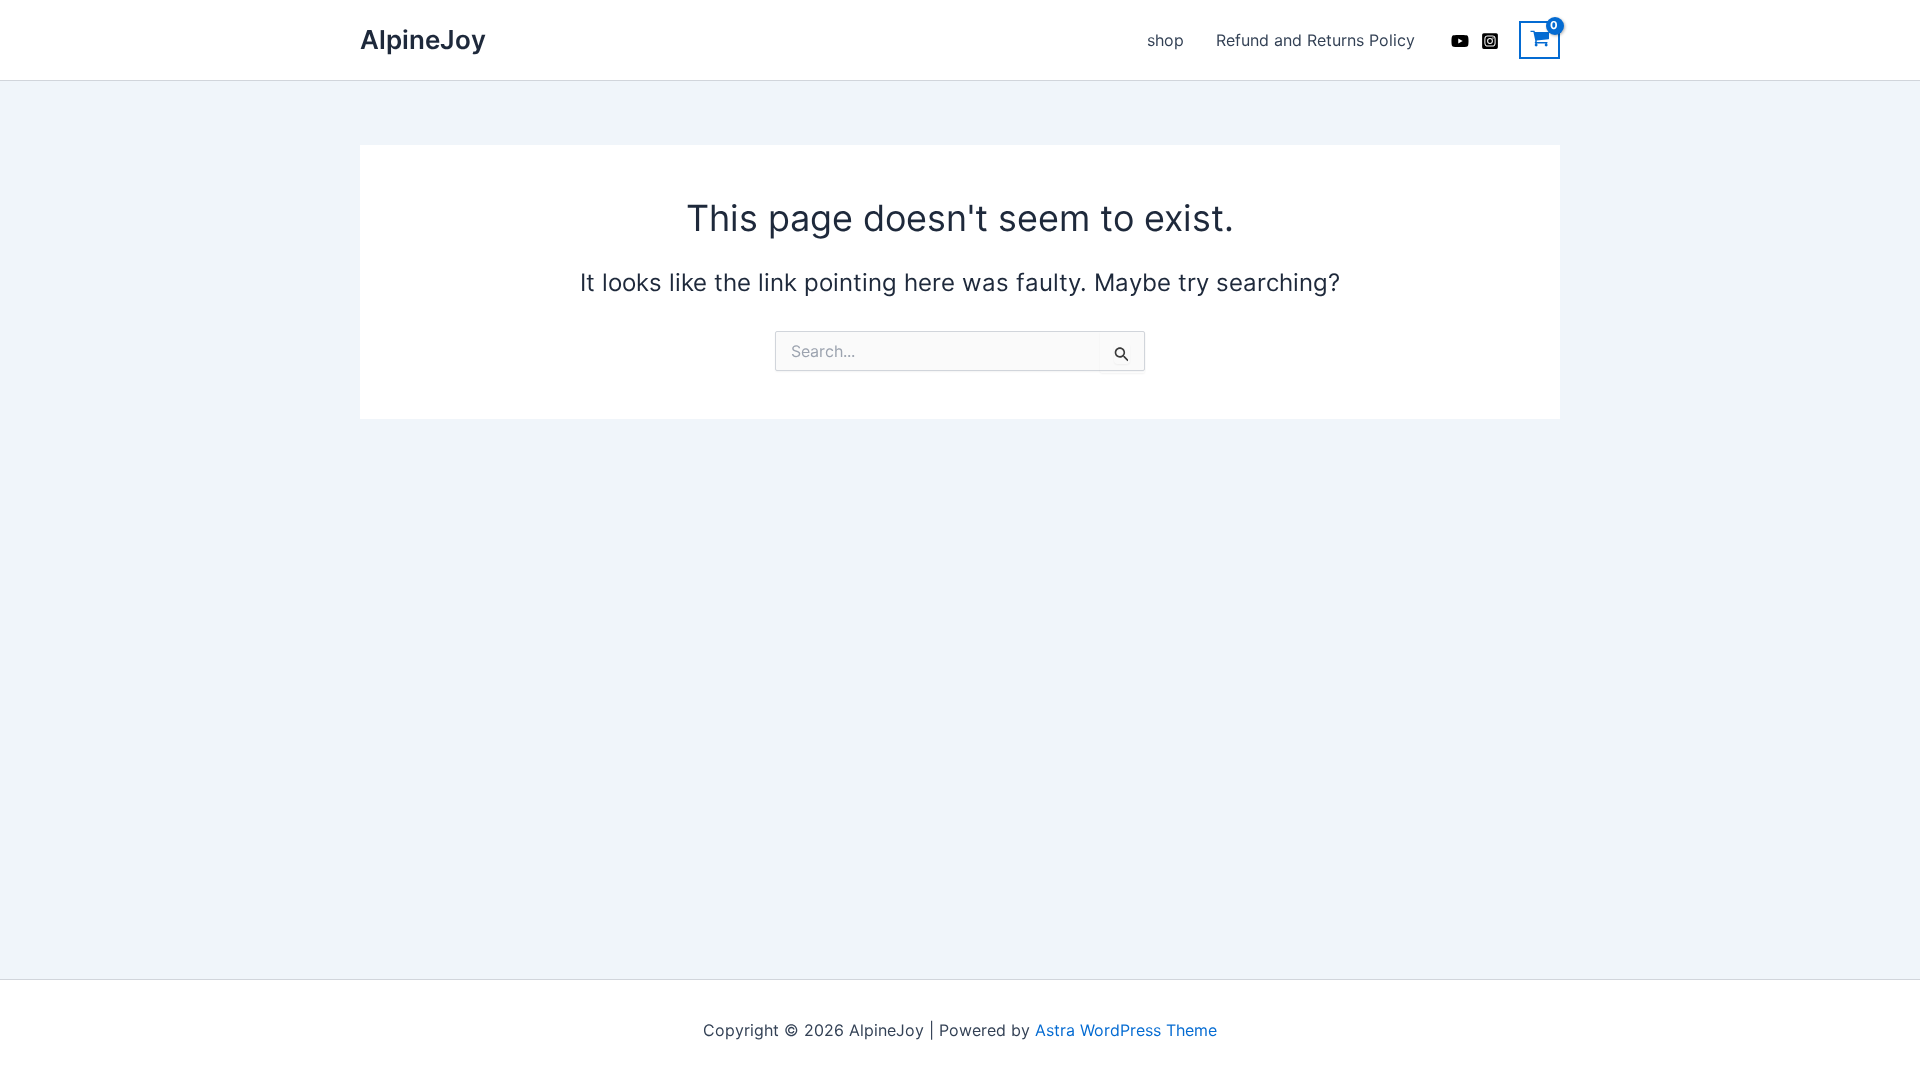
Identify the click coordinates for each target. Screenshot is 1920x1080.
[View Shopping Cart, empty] (1539, 40)
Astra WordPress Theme (1126, 1030)
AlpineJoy (423, 39)
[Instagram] (1490, 41)
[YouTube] (1460, 41)
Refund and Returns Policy (1315, 40)
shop (1165, 40)
